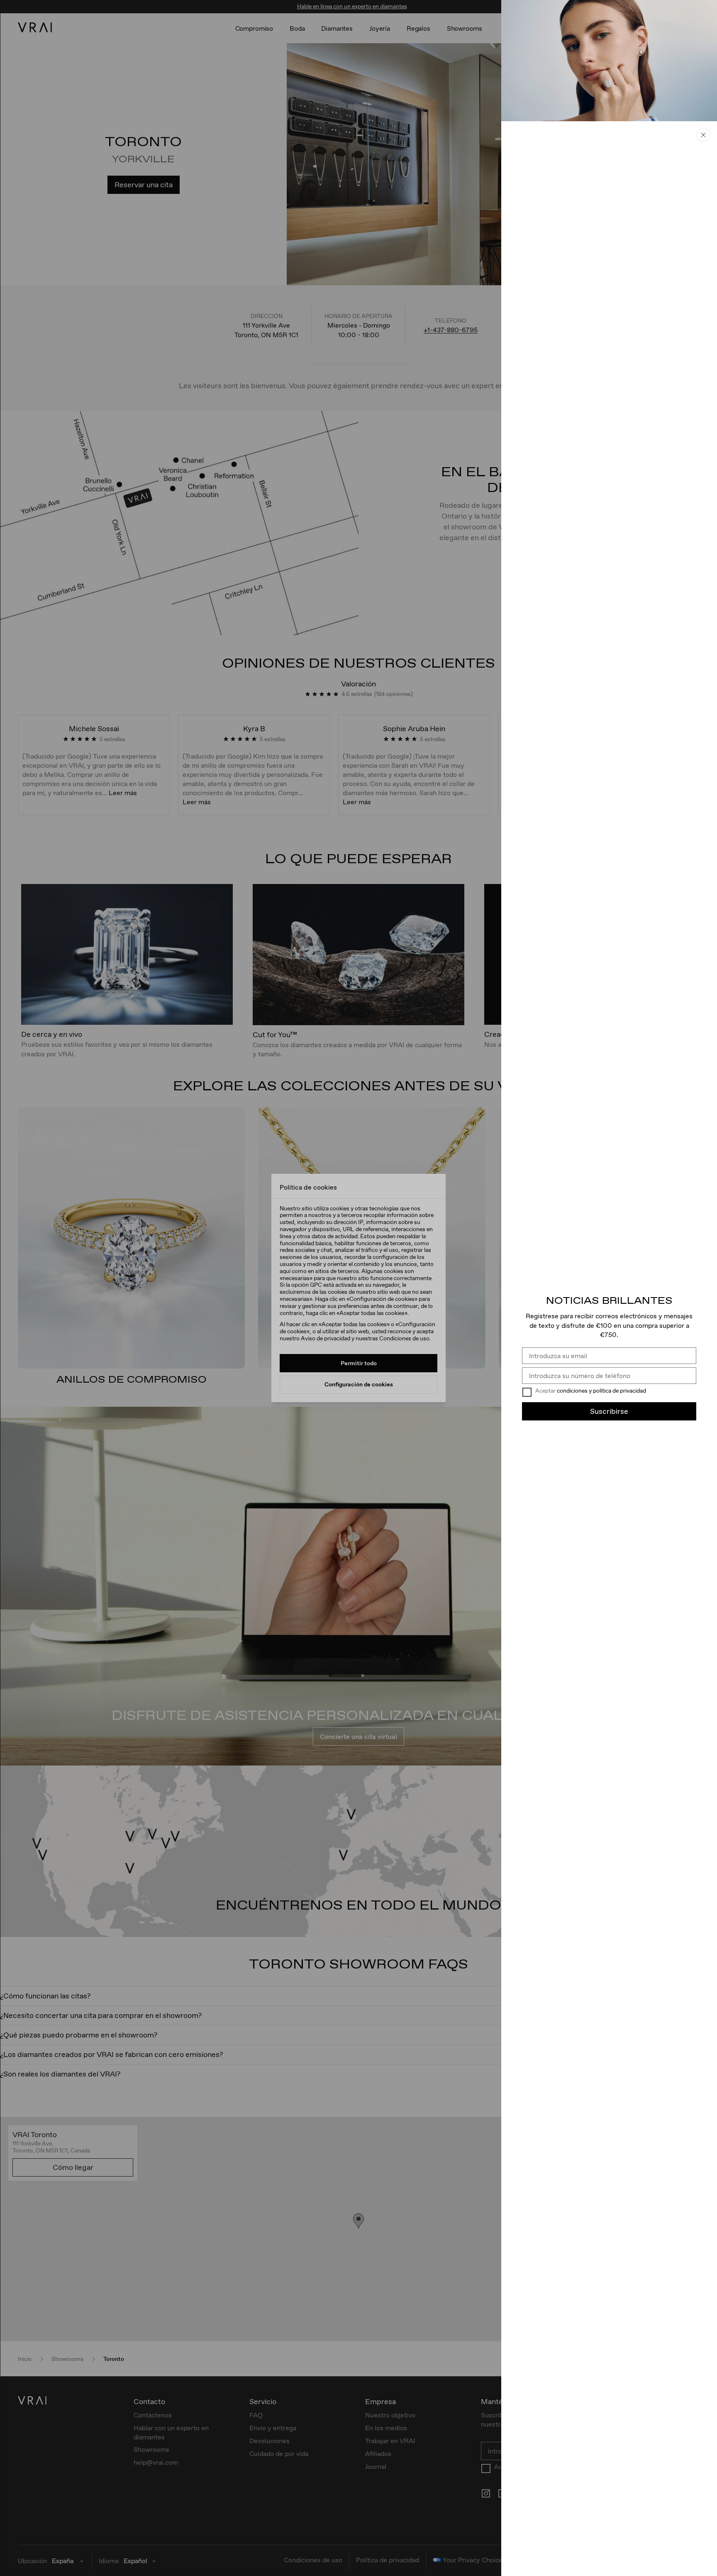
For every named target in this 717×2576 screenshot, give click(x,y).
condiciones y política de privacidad (601, 1391)
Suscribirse (609, 1411)
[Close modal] (358, 1288)
